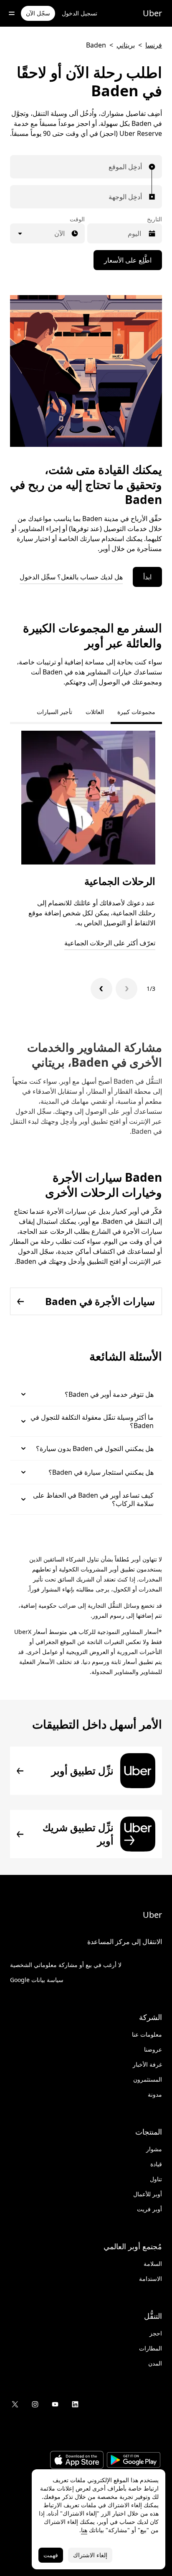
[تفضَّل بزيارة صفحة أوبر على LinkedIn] (75, 2404)
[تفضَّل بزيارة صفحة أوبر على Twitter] (15, 2404)
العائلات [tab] (95, 712)
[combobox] (140, 167)
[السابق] (126, 989)
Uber (152, 13)
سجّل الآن (38, 13)
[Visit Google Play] (134, 2461)
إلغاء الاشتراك (90, 2555)
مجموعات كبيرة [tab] (136, 712)
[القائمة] (12, 13)
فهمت (51, 2555)
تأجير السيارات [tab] (54, 712)
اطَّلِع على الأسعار (128, 260)
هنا (84, 2530)
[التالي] (101, 989)
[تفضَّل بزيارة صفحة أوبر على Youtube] (55, 2404)
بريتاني (126, 45)
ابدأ (147, 577)
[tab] (23, 712)
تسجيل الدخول (80, 13)
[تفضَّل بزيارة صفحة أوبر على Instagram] (35, 2404)
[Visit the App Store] (77, 2461)
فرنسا (154, 45)
